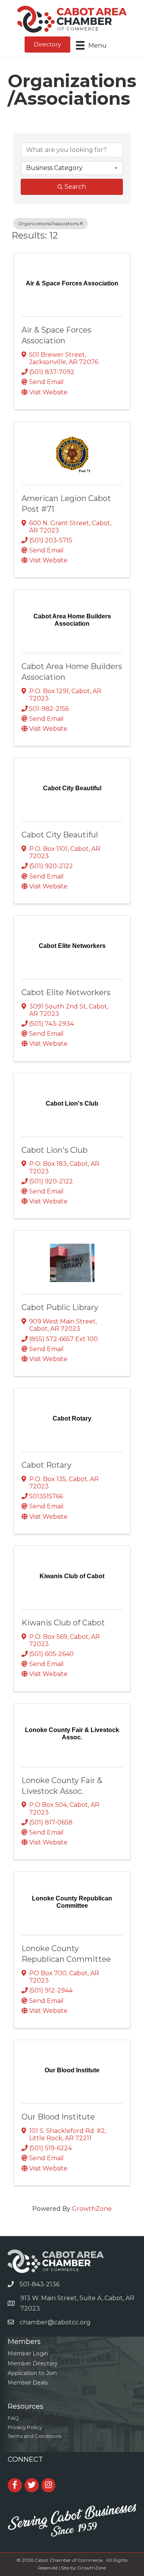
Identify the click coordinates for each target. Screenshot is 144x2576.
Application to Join (32, 2373)
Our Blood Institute (58, 2117)
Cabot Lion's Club (55, 1150)
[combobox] (72, 168)
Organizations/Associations (48, 223)
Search (75, 187)
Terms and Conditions (35, 2436)
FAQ (13, 2418)
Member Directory (33, 2363)
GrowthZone (92, 2209)
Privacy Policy (25, 2427)
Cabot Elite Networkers (66, 992)
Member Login (28, 2354)
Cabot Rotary (46, 1465)
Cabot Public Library (60, 1307)
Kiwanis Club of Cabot (63, 1623)
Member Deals (28, 2383)
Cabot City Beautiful (60, 835)
